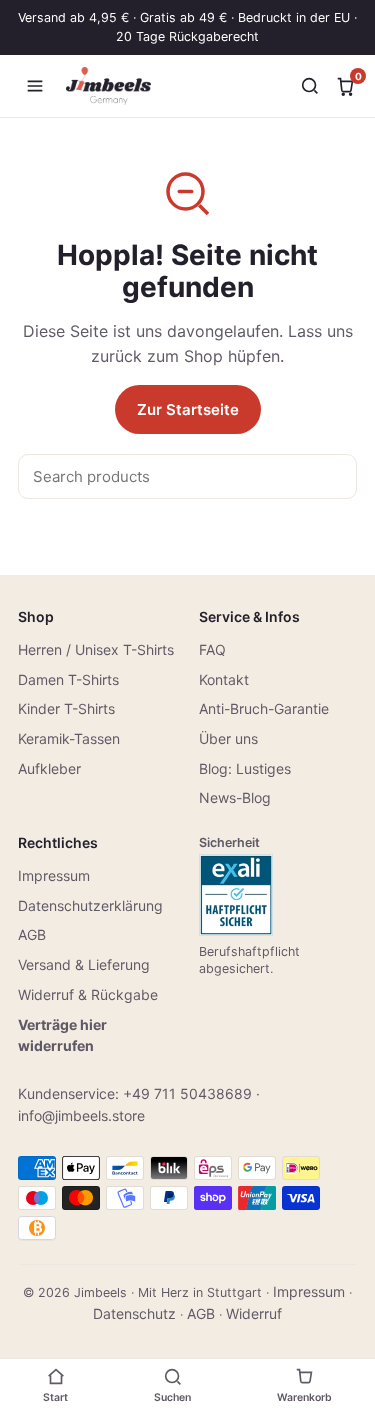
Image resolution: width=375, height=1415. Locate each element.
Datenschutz (134, 1313)
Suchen (172, 1397)
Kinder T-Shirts (66, 708)
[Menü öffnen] (35, 86)
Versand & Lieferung (84, 964)
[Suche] (310, 86)
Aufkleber (49, 768)
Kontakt (224, 679)
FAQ (212, 649)
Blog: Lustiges (245, 768)
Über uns (228, 738)
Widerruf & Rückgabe (88, 994)
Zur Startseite (188, 409)
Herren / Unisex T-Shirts (96, 649)
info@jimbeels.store (81, 1115)
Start (55, 1397)
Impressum (54, 875)
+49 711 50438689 (187, 1093)
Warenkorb (304, 1397)
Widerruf (254, 1313)
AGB (32, 934)
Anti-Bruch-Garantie (264, 708)
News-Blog (235, 797)
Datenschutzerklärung (90, 905)
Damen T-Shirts (68, 679)
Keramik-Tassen (69, 738)
